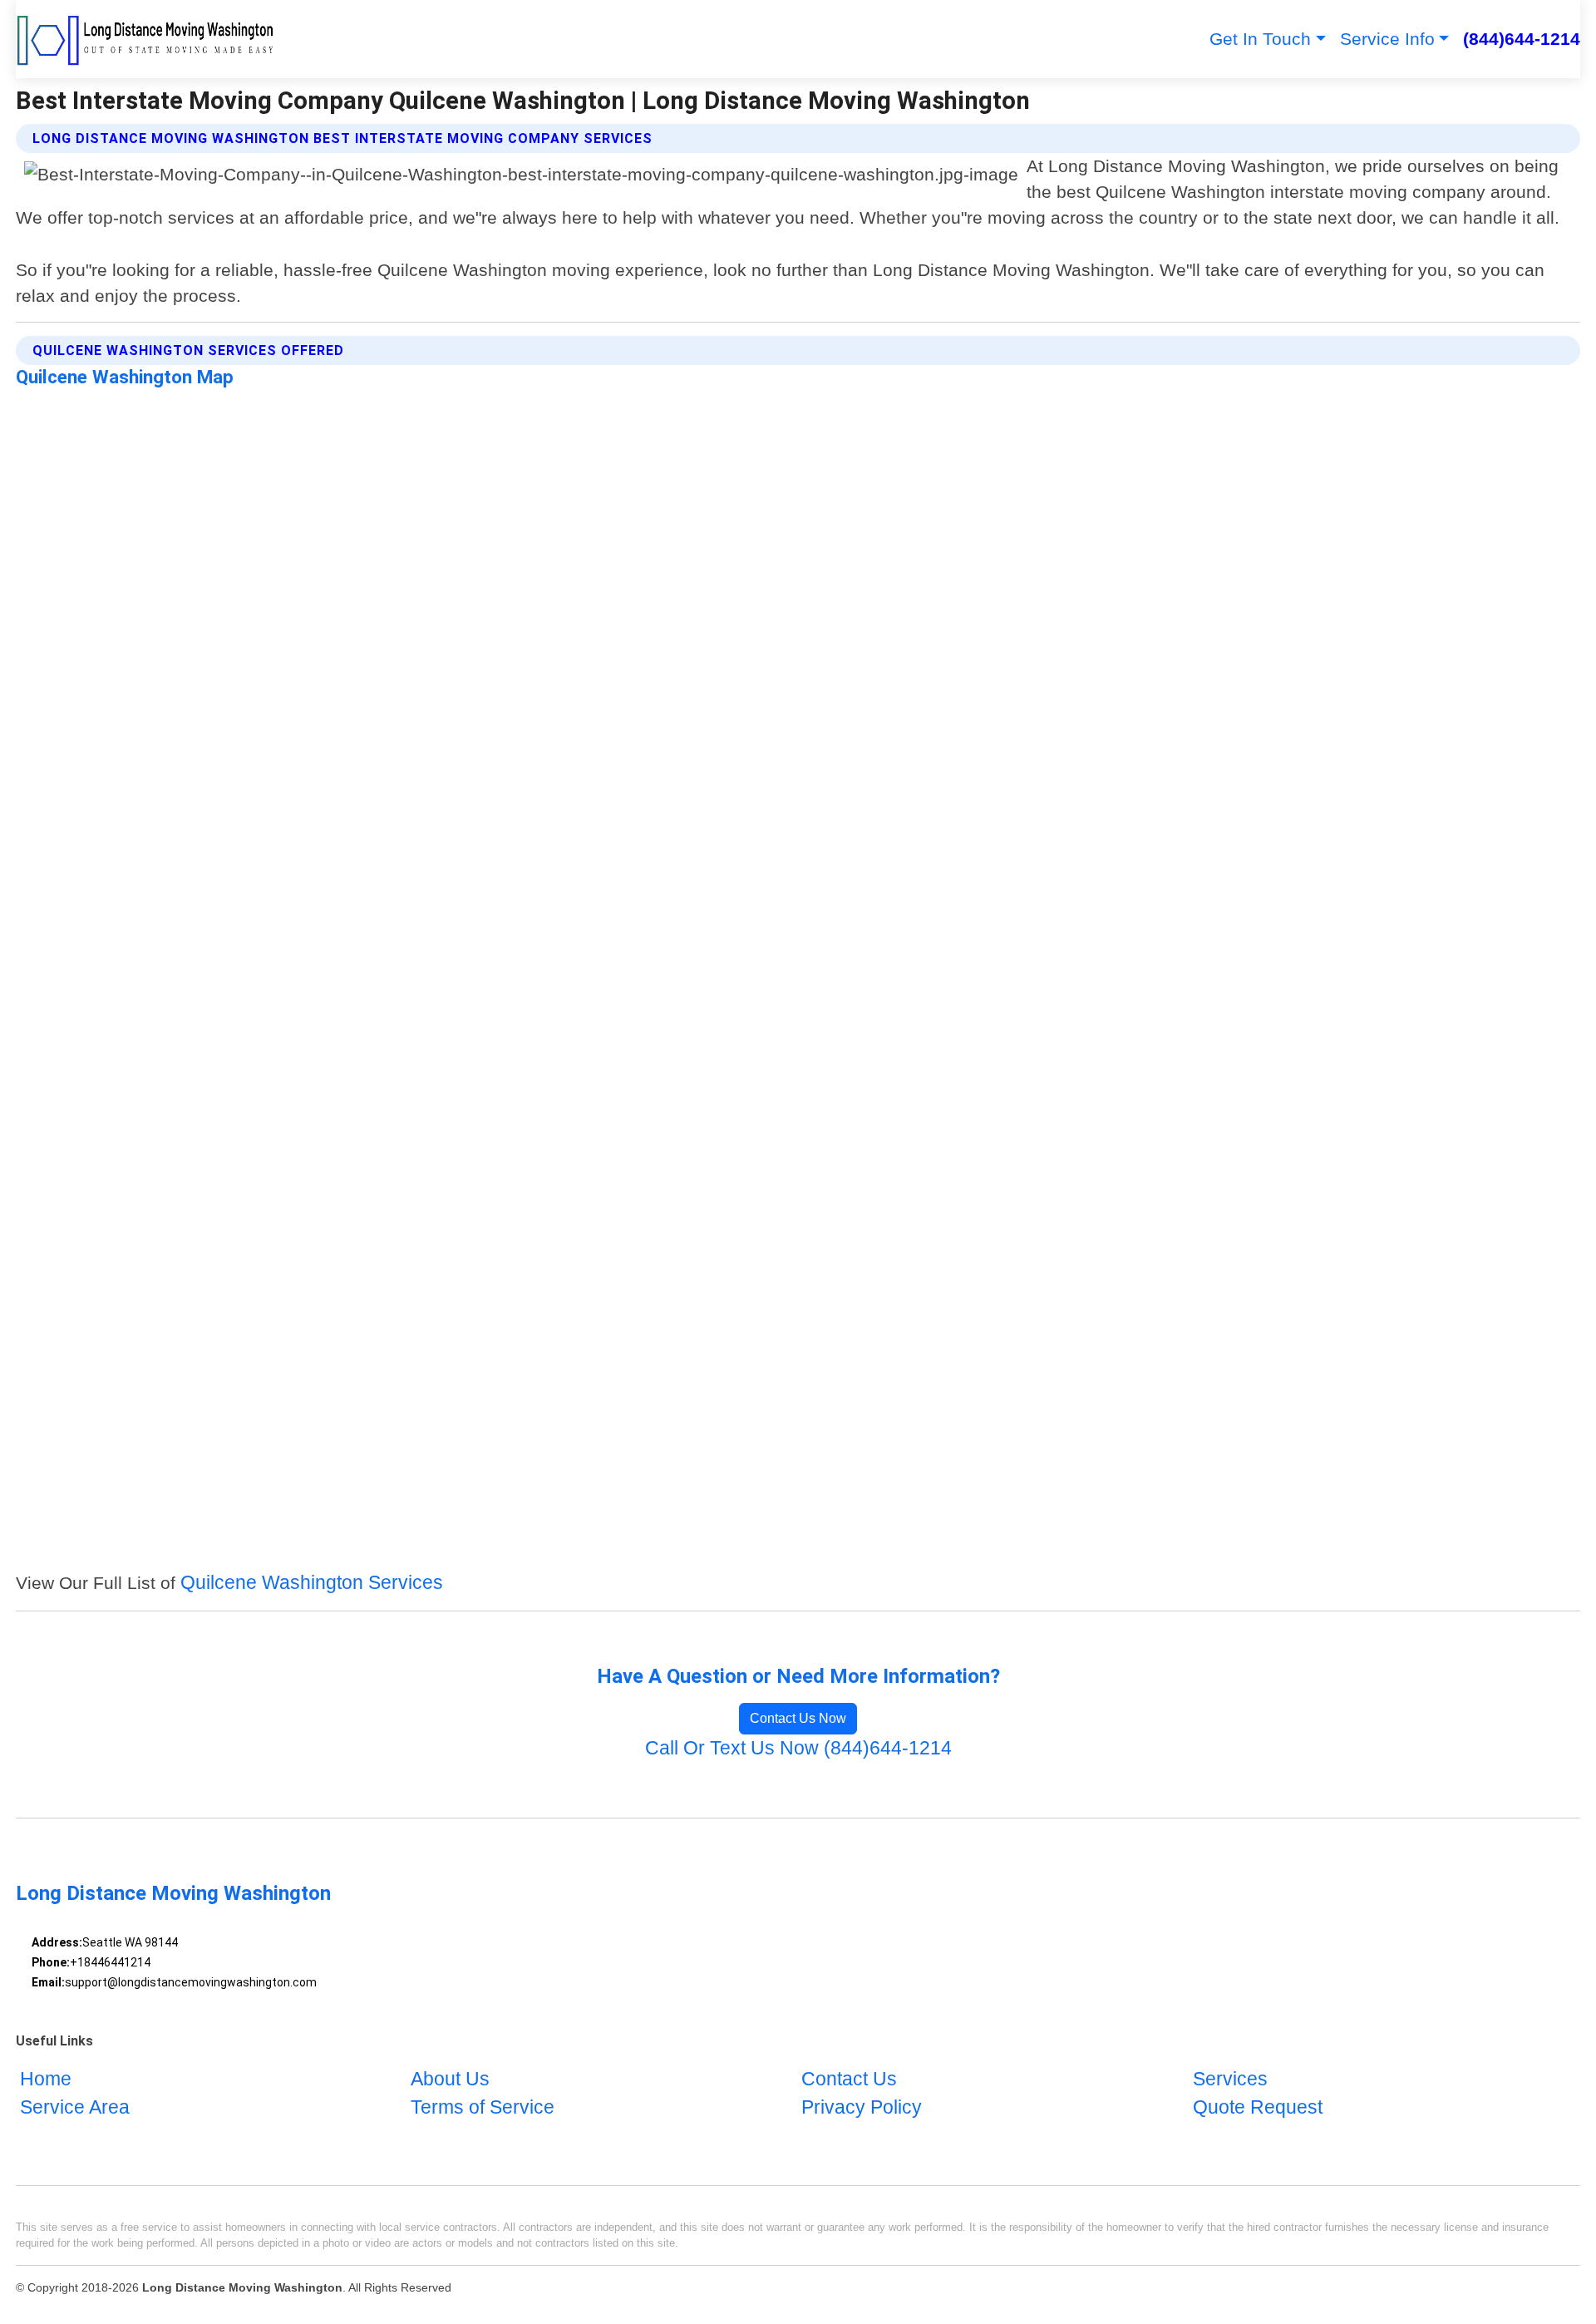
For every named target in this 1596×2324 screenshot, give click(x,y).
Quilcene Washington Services (312, 1583)
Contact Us (849, 2079)
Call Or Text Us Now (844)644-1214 (798, 1748)
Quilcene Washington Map (125, 377)
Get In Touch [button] (1260, 39)
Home (46, 2079)
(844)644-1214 (1522, 39)
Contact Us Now (798, 1718)
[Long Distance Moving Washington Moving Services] (146, 39)
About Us (450, 2079)
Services (1230, 2079)
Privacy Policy (862, 2107)
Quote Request (1258, 2107)
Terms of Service (483, 2107)
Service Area (75, 2107)
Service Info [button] (1387, 39)
